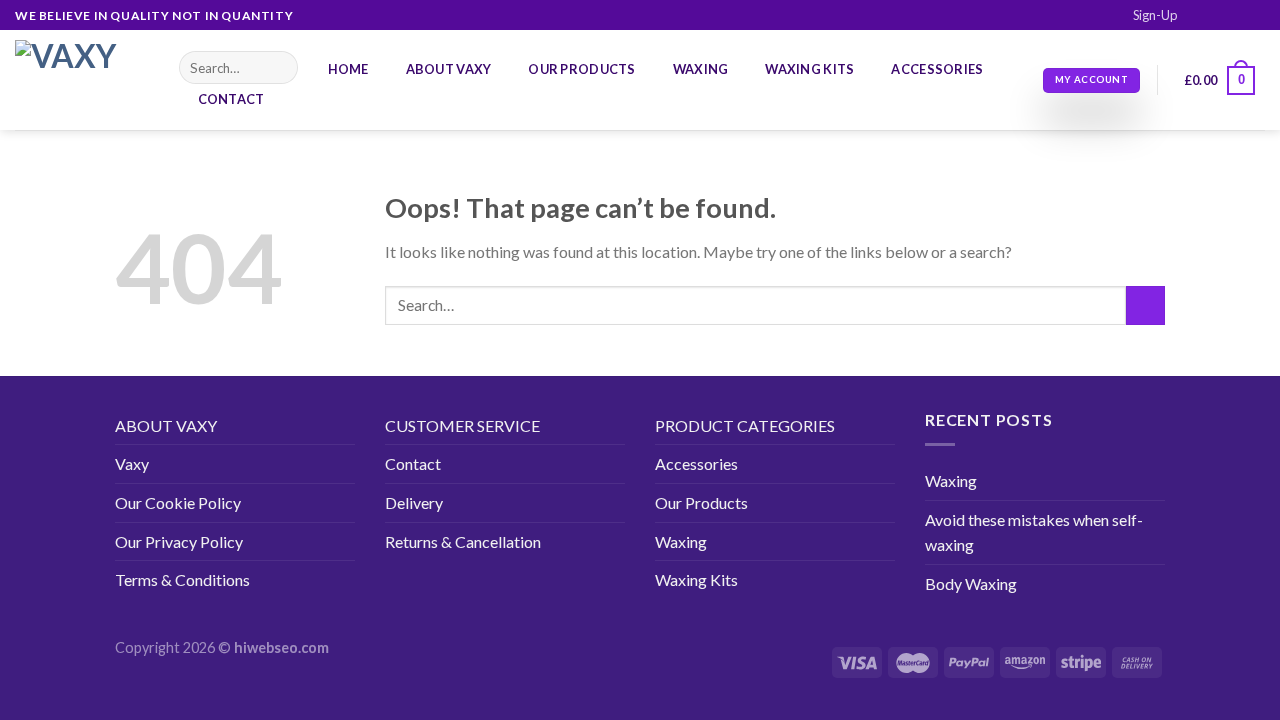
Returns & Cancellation (463, 541)
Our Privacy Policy (179, 541)
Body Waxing (971, 583)
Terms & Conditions (182, 579)
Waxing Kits (809, 69)
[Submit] (279, 68)
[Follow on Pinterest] (1255, 16)
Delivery (414, 502)
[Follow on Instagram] (1217, 16)
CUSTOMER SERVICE (462, 425)
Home (348, 69)
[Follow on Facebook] (1198, 16)
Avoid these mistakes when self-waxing (1034, 532)
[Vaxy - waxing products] (82, 80)
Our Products (581, 69)
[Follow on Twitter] (1236, 16)
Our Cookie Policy (178, 502)
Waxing (701, 69)
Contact (231, 99)
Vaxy (132, 463)
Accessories (937, 69)
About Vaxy (449, 69)
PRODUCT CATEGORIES (745, 425)
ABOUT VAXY (166, 425)
